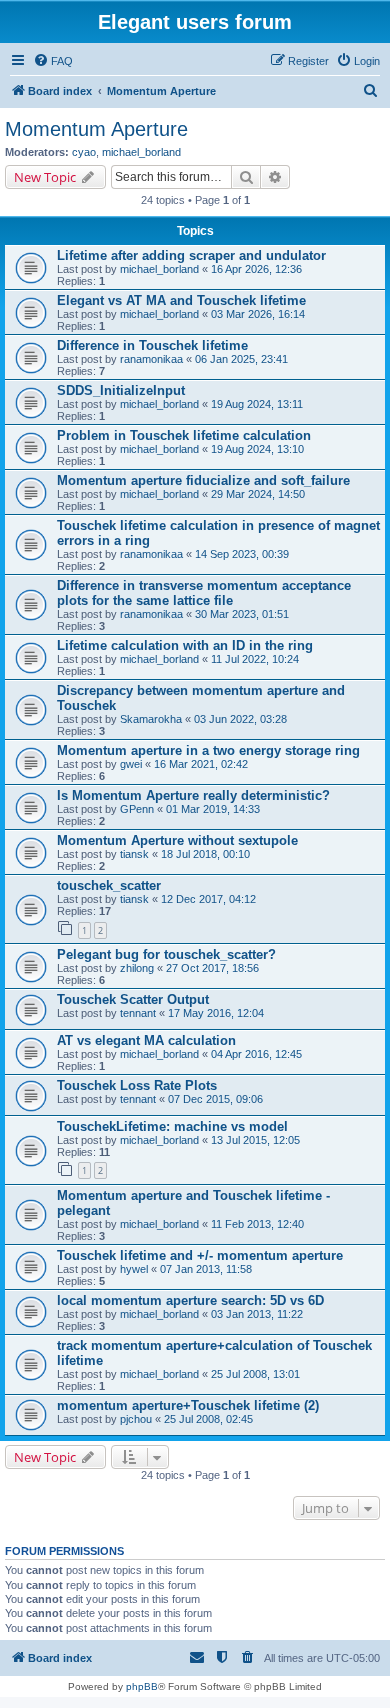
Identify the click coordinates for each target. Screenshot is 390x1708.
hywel (134, 1269)
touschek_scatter (109, 885)
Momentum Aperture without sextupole (177, 840)
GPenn (137, 809)
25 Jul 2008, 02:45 (208, 1419)
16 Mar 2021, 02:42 (201, 764)
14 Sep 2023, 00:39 (242, 554)
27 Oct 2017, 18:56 (212, 968)
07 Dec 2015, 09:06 (215, 1099)
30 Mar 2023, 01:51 (242, 614)
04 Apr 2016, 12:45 (256, 1054)
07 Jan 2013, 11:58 (206, 1269)
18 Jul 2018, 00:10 (205, 854)
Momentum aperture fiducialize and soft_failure (203, 480)
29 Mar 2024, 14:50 (258, 494)
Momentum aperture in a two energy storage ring (208, 750)
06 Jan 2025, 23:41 (241, 359)
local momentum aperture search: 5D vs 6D (190, 1300)
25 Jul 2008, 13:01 (255, 1374)
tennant (138, 1013)
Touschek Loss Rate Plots (137, 1085)
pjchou (136, 1419)
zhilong (137, 968)
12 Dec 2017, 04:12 (208, 899)
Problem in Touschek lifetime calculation (184, 435)
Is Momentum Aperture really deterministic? (193, 795)
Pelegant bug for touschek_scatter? (166, 954)
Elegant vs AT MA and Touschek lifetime (181, 300)
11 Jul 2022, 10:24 (255, 659)
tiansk (134, 854)
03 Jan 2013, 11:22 (257, 1314)
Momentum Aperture (96, 129)
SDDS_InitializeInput (121, 390)
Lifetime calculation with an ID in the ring (185, 645)
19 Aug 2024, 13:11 (257, 404)
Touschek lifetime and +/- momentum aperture (200, 1255)
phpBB (142, 1686)
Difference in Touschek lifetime (152, 345)
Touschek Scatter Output (133, 999)
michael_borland (141, 152)
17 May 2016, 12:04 (216, 1013)
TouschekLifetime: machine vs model (172, 1126)
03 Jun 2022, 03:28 (240, 719)
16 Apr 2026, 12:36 (256, 269)
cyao (84, 152)
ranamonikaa (151, 359)
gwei (131, 764)
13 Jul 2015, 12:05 (255, 1140)
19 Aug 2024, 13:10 (257, 449)
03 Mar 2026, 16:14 (258, 314)
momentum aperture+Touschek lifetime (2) (188, 1405)
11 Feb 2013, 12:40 (257, 1224)
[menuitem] (53, 61)
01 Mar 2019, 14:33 (213, 809)
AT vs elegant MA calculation (146, 1040)
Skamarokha (151, 719)
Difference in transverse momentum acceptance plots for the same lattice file (204, 593)
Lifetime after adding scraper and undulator (191, 255)
